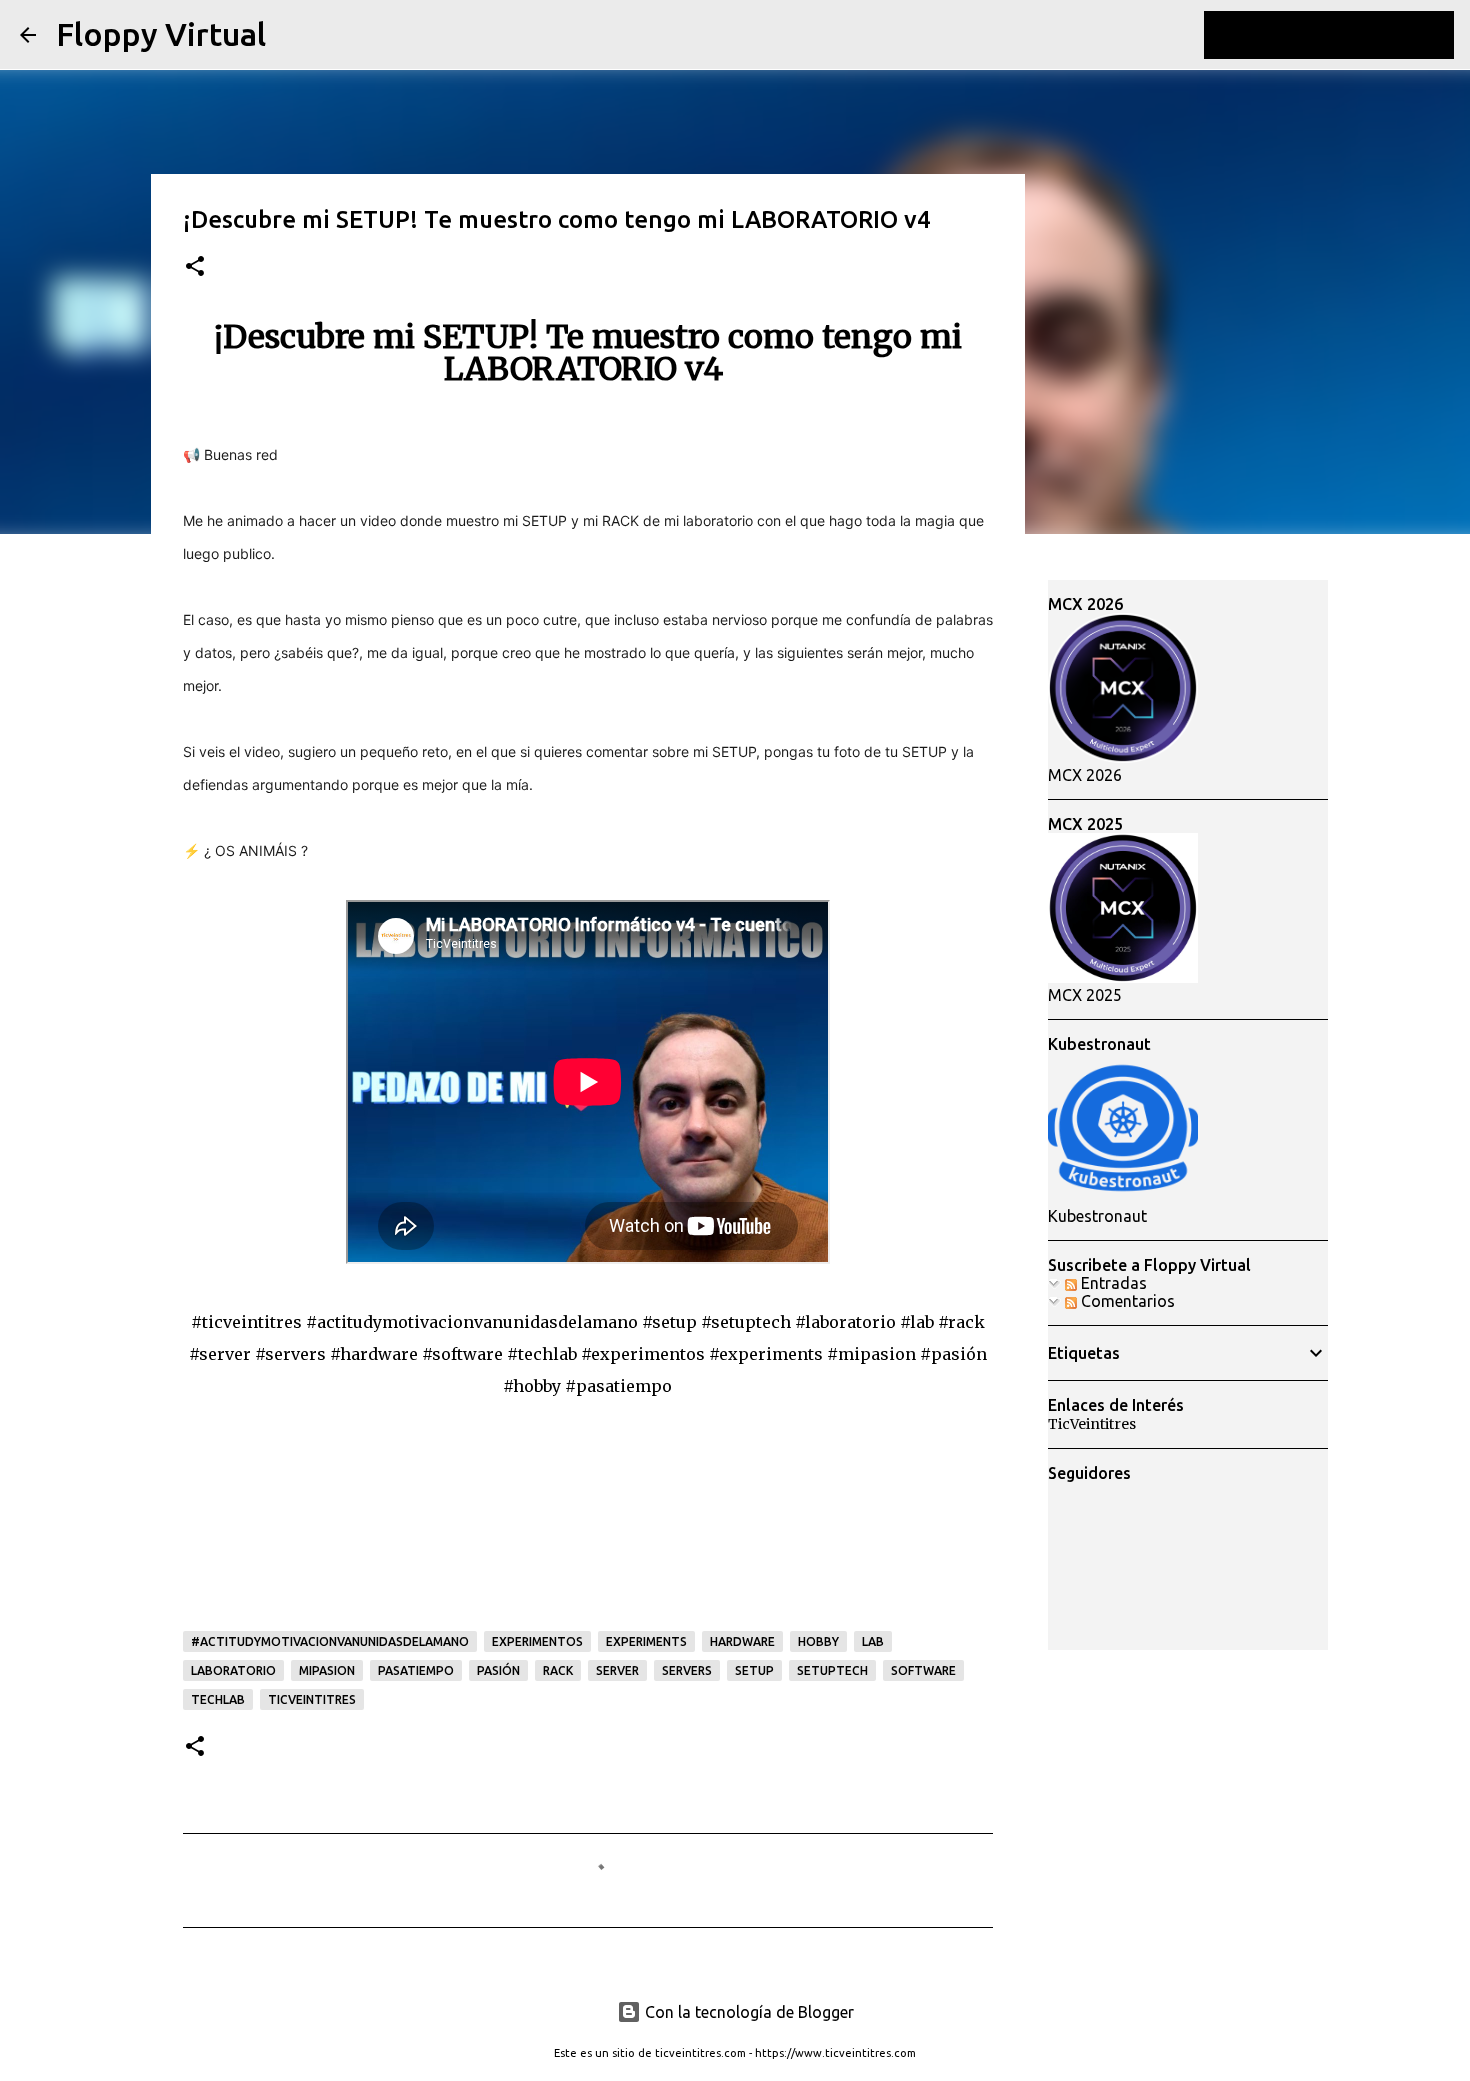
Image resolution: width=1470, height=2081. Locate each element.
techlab (218, 1699)
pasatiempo (416, 1670)
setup (754, 1670)
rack (558, 1670)
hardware (742, 1641)
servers (687, 1670)
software (923, 1670)
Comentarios (1126, 1301)
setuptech (832, 1670)
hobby (818, 1641)
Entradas (1112, 1283)
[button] (195, 267)
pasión (498, 1670)
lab (873, 1641)
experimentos (537, 1641)
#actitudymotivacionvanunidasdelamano (330, 1641)
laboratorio (233, 1670)
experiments (646, 1641)
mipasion (327, 1670)
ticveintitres (312, 1699)
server (617, 1670)
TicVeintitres (1092, 1424)
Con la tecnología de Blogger (747, 2012)
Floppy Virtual (161, 34)
